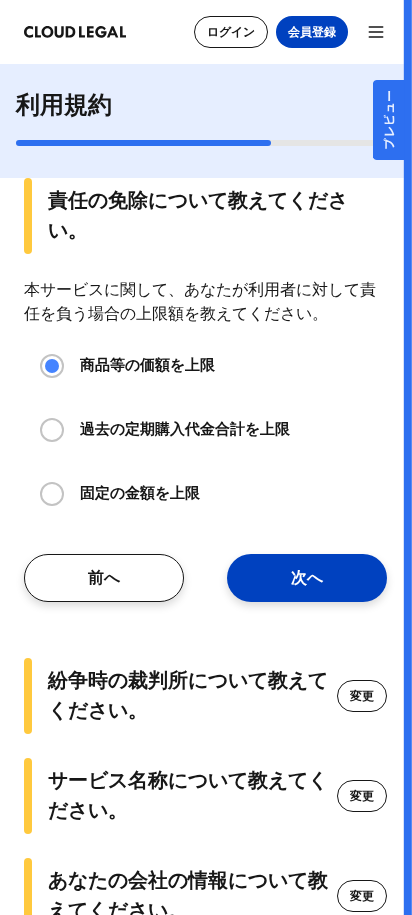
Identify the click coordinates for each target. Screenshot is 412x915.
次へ (307, 578)
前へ (104, 578)
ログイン (231, 32)
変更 (362, 696)
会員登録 (312, 32)
